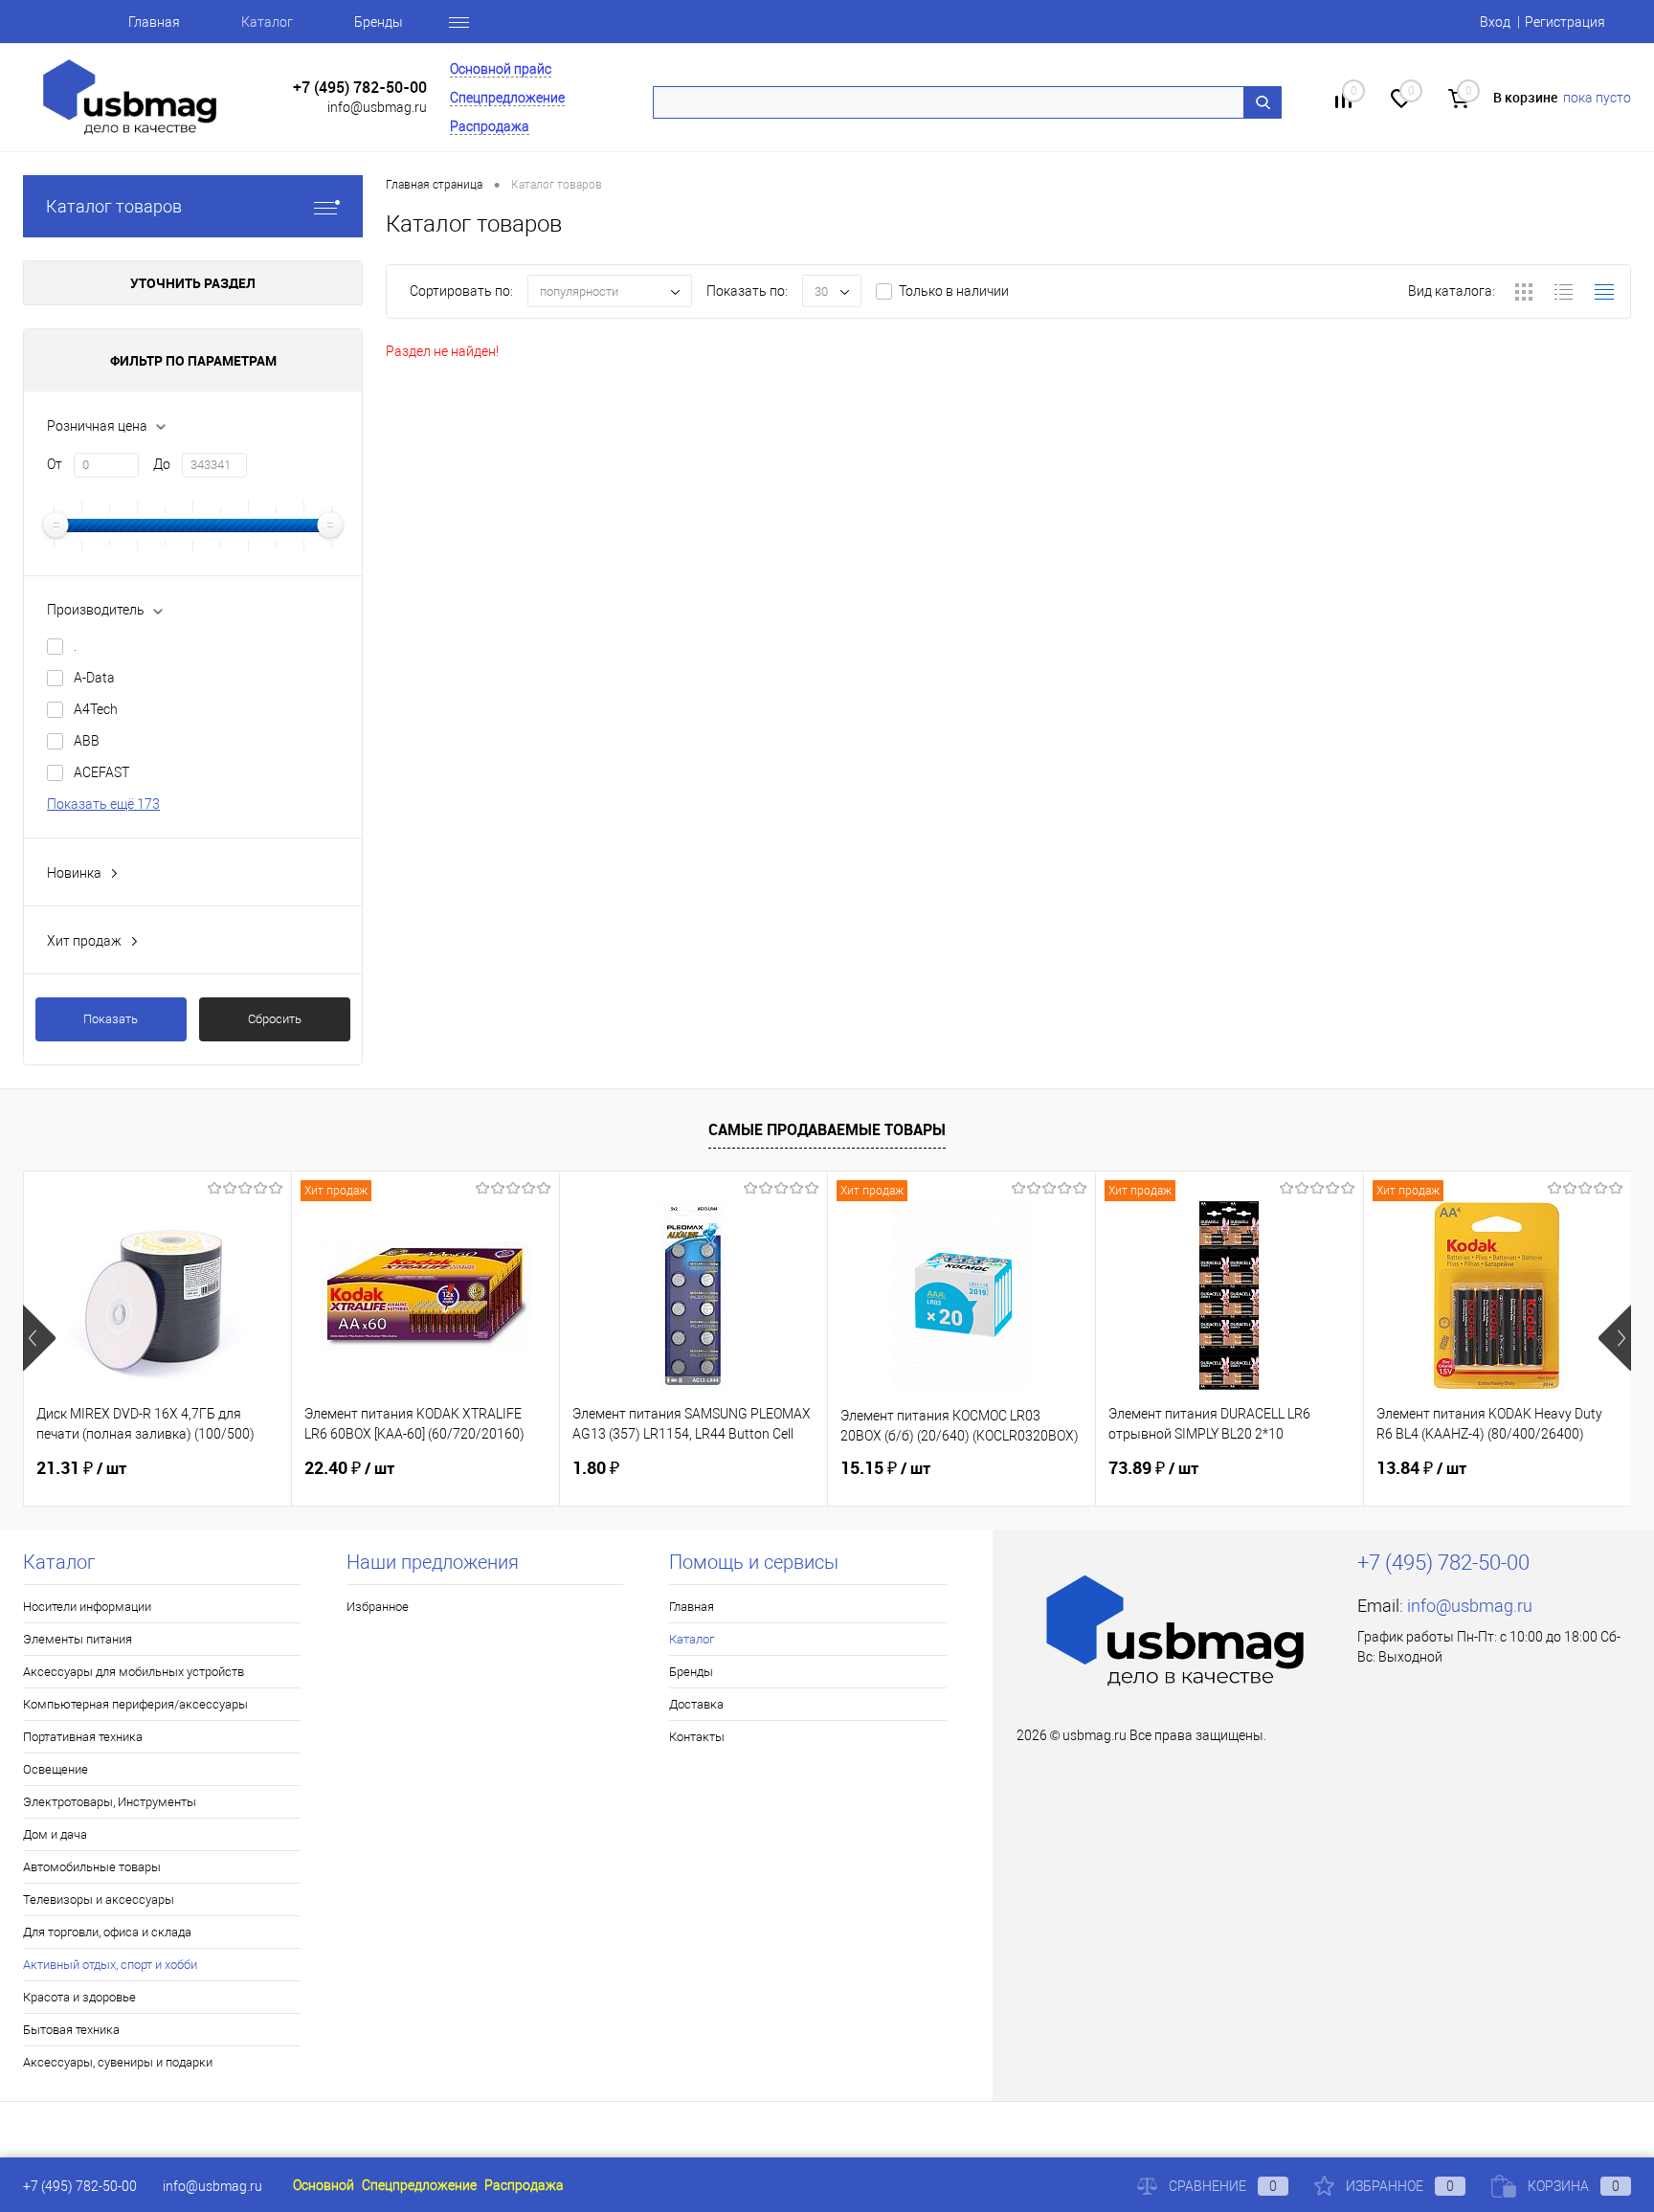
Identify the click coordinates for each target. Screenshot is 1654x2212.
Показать (111, 1019)
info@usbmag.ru (377, 107)
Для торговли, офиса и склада (107, 1932)
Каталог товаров (114, 206)
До (162, 464)
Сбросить (275, 1019)
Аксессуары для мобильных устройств (134, 1672)
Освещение (56, 1769)
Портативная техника (83, 1737)
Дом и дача (55, 1834)
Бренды (379, 22)
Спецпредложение (507, 98)
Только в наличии (954, 291)
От (55, 464)
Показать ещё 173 (103, 804)
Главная (154, 22)
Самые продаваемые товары (827, 1129)
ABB (87, 741)
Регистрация (1565, 22)
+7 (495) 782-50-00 (360, 88)
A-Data (94, 678)
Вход (1495, 22)
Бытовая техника (71, 2030)
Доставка (696, 1704)
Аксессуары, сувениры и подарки (118, 2062)
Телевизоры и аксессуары (99, 1899)
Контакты (697, 1737)
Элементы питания (78, 1639)
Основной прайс (501, 69)
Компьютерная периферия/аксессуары (135, 1704)
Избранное (378, 1607)
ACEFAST (101, 772)
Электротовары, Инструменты (110, 1802)
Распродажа (490, 126)
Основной (324, 2185)
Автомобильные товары (92, 1867)
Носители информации (87, 1607)
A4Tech (96, 709)
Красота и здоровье (79, 1997)
